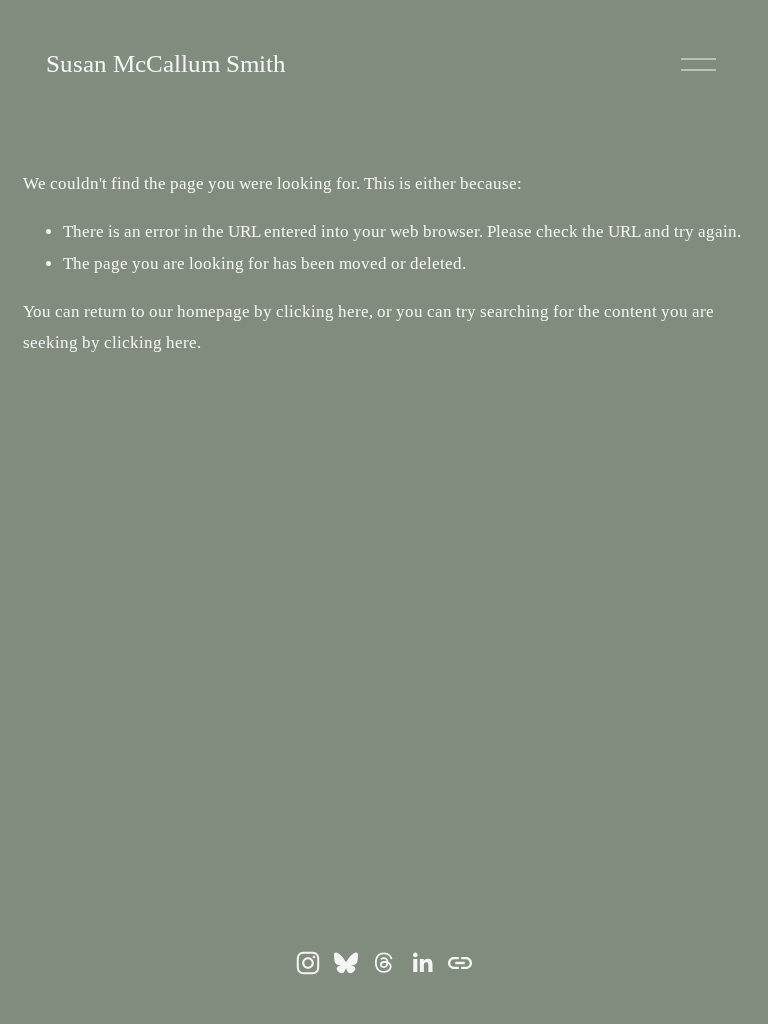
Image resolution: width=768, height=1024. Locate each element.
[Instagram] (308, 963)
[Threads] (384, 963)
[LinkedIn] (422, 963)
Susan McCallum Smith (166, 63)
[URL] (460, 963)
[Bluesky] (346, 963)
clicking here (322, 311)
